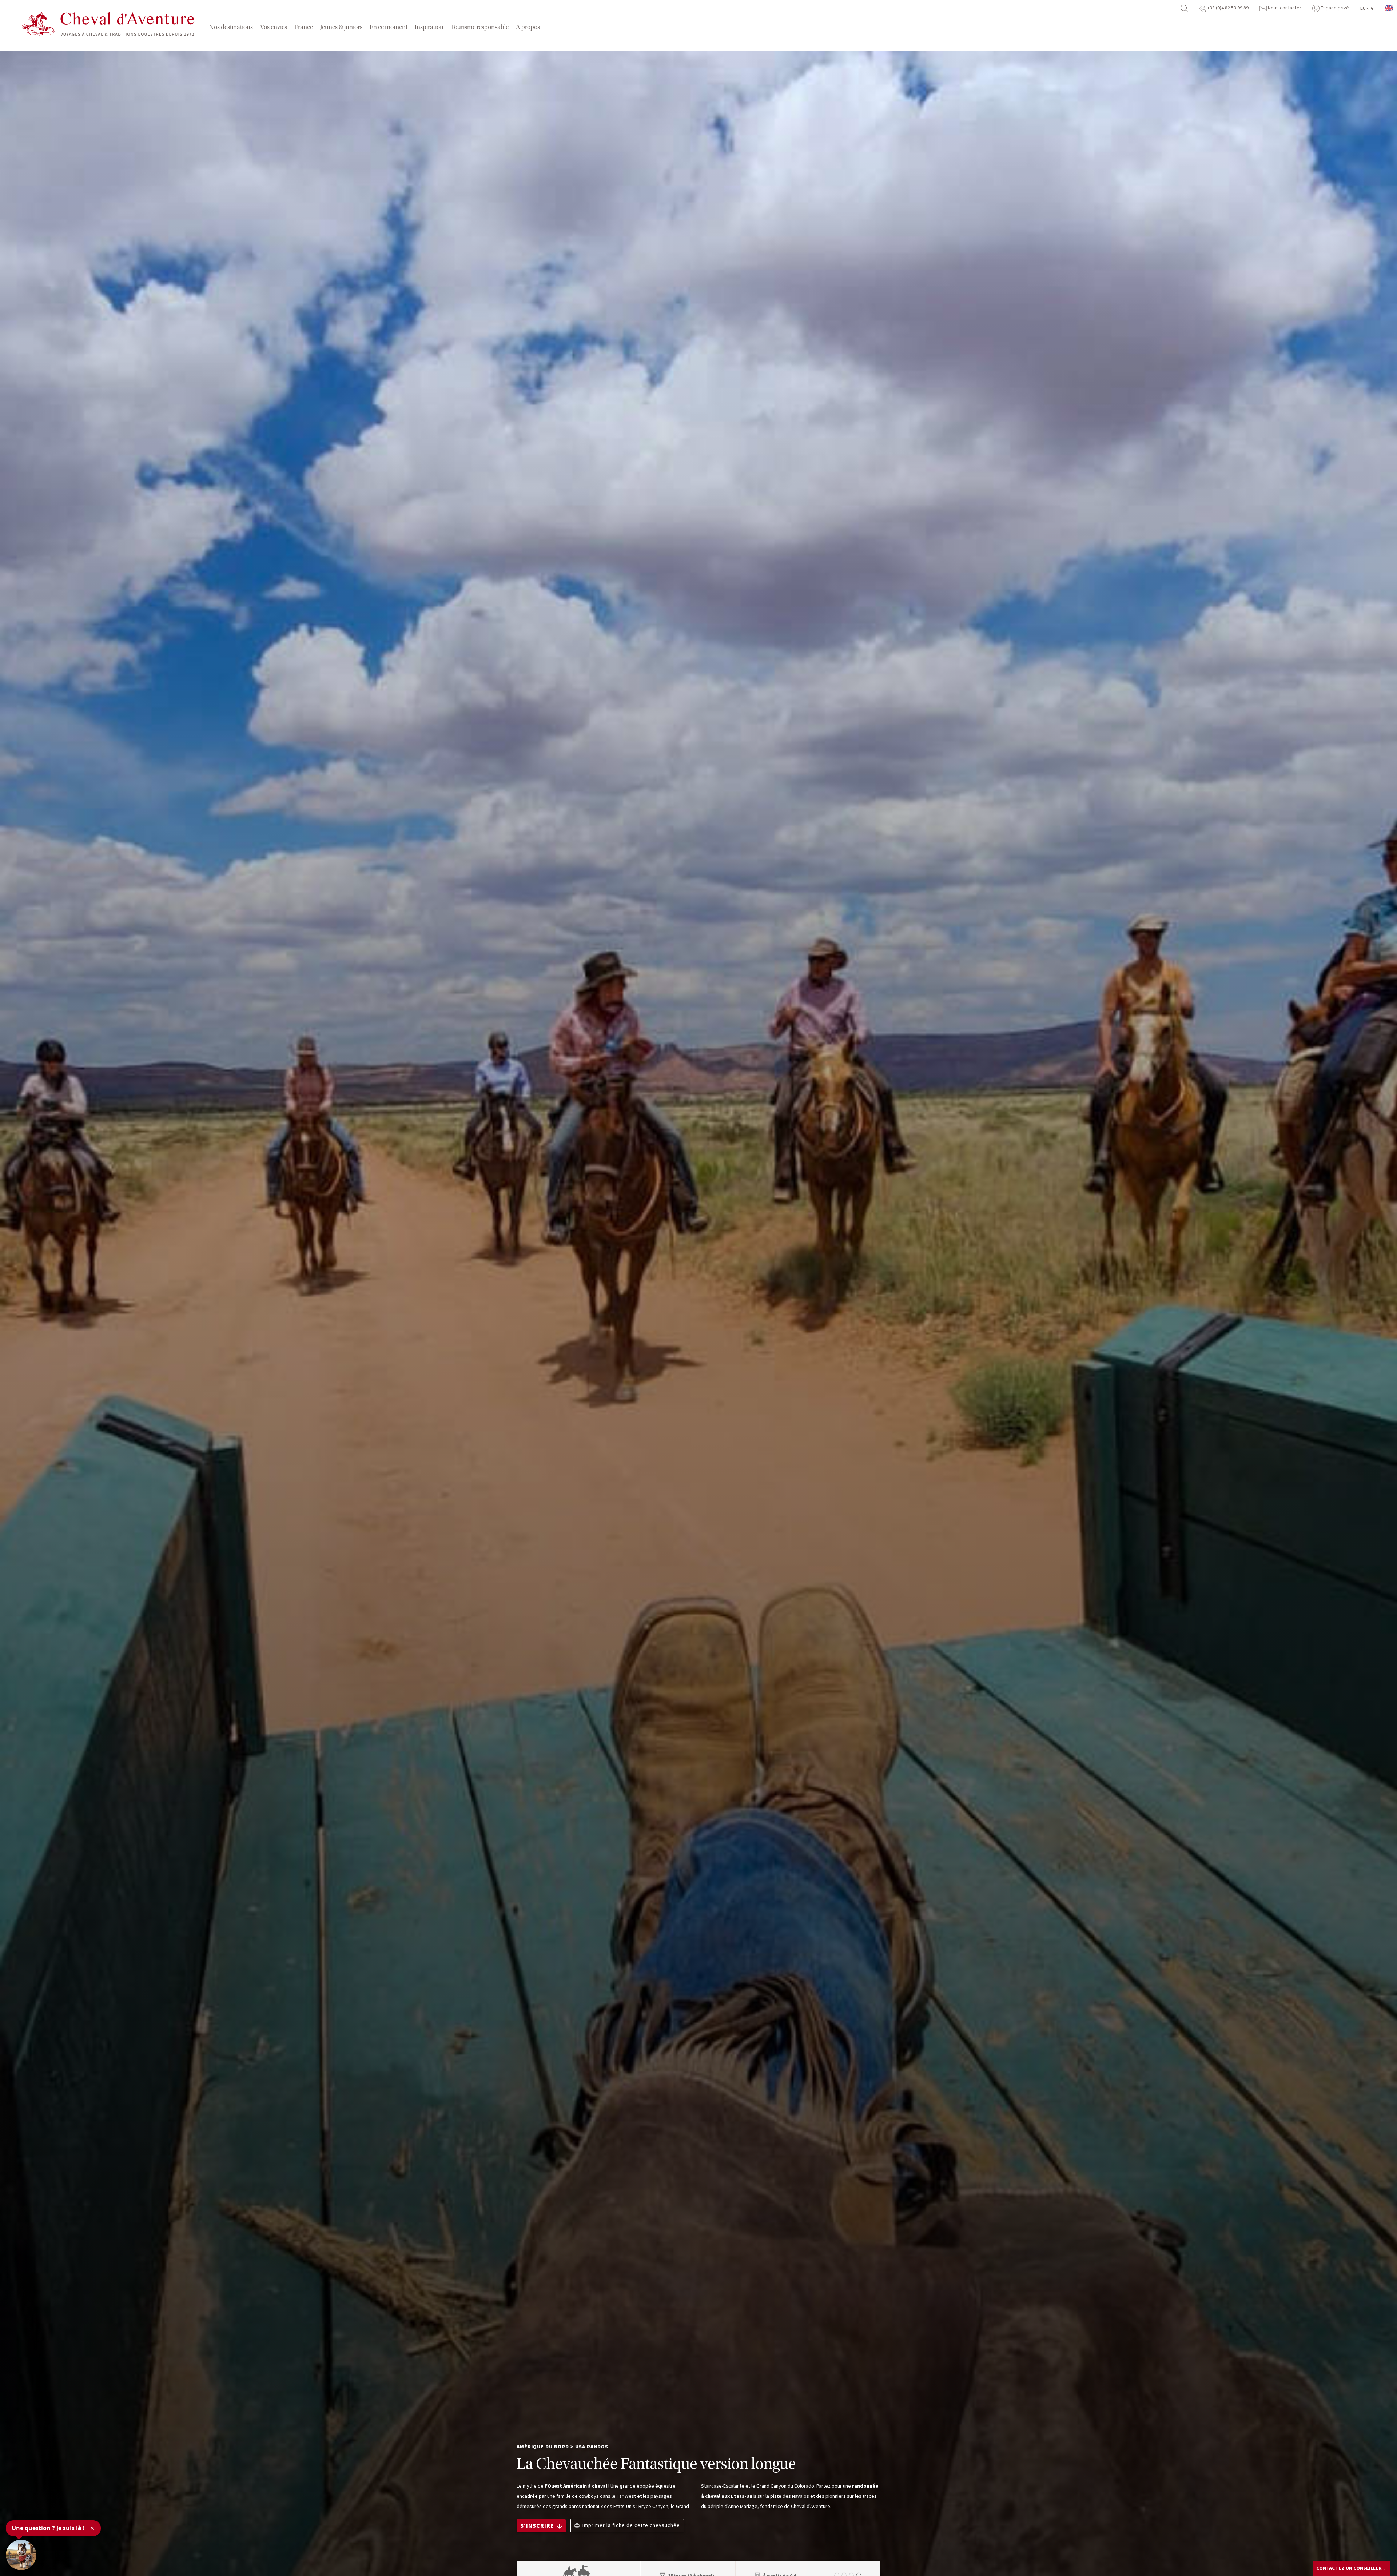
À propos (528, 27)
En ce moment (389, 27)
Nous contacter (1284, 8)
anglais (1389, 8)
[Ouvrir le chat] (21, 2555)
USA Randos (592, 2447)
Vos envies (274, 27)
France (304, 27)
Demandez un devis (1347, 2566)
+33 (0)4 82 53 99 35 (1351, 2541)
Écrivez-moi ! (1341, 2552)
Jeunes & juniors (341, 27)
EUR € (1367, 8)
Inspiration (429, 27)
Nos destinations (231, 27)
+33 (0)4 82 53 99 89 (1227, 8)
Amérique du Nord (543, 2447)
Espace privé (1334, 8)
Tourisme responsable (480, 27)
